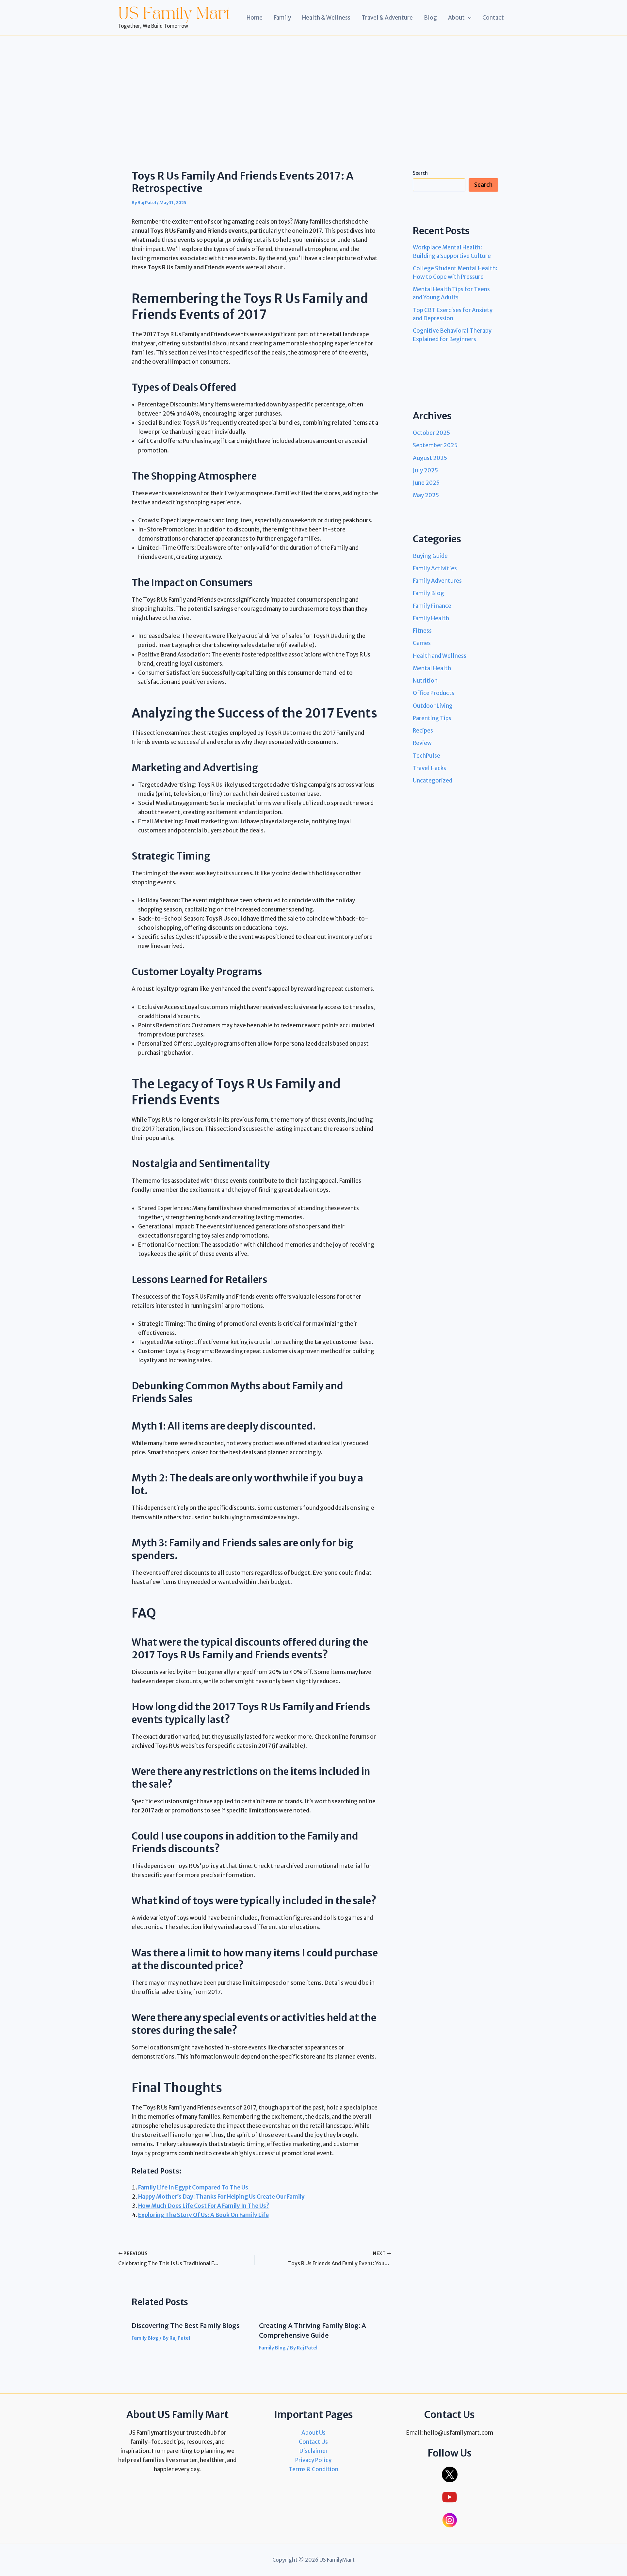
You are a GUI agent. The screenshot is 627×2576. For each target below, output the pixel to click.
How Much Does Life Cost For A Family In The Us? (204, 2206)
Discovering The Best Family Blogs (186, 2325)
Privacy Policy (313, 2460)
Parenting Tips (432, 718)
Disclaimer (313, 2451)
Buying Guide (430, 556)
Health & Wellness (326, 18)
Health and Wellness (440, 656)
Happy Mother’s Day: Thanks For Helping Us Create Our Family (221, 2197)
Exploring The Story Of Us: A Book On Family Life (203, 2215)
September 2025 (435, 445)
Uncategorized (433, 781)
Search (420, 173)
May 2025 (426, 495)
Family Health (431, 618)
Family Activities (435, 568)
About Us (313, 2433)
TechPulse (426, 755)
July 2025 (425, 470)
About (456, 18)
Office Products (434, 693)
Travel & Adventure (387, 18)
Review (422, 743)
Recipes (423, 731)
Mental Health (432, 668)
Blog (430, 18)
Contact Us (313, 2442)
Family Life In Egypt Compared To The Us (193, 2188)
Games (422, 643)
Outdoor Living (433, 705)
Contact (493, 18)
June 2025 (426, 483)
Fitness (422, 631)
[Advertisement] (313, 85)
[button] (468, 18)
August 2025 (430, 458)
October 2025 (431, 433)
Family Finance (432, 606)
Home (255, 18)
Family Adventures (437, 581)
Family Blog (145, 2338)
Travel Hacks (429, 768)
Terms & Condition (313, 2469)
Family (282, 18)
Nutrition (425, 681)
